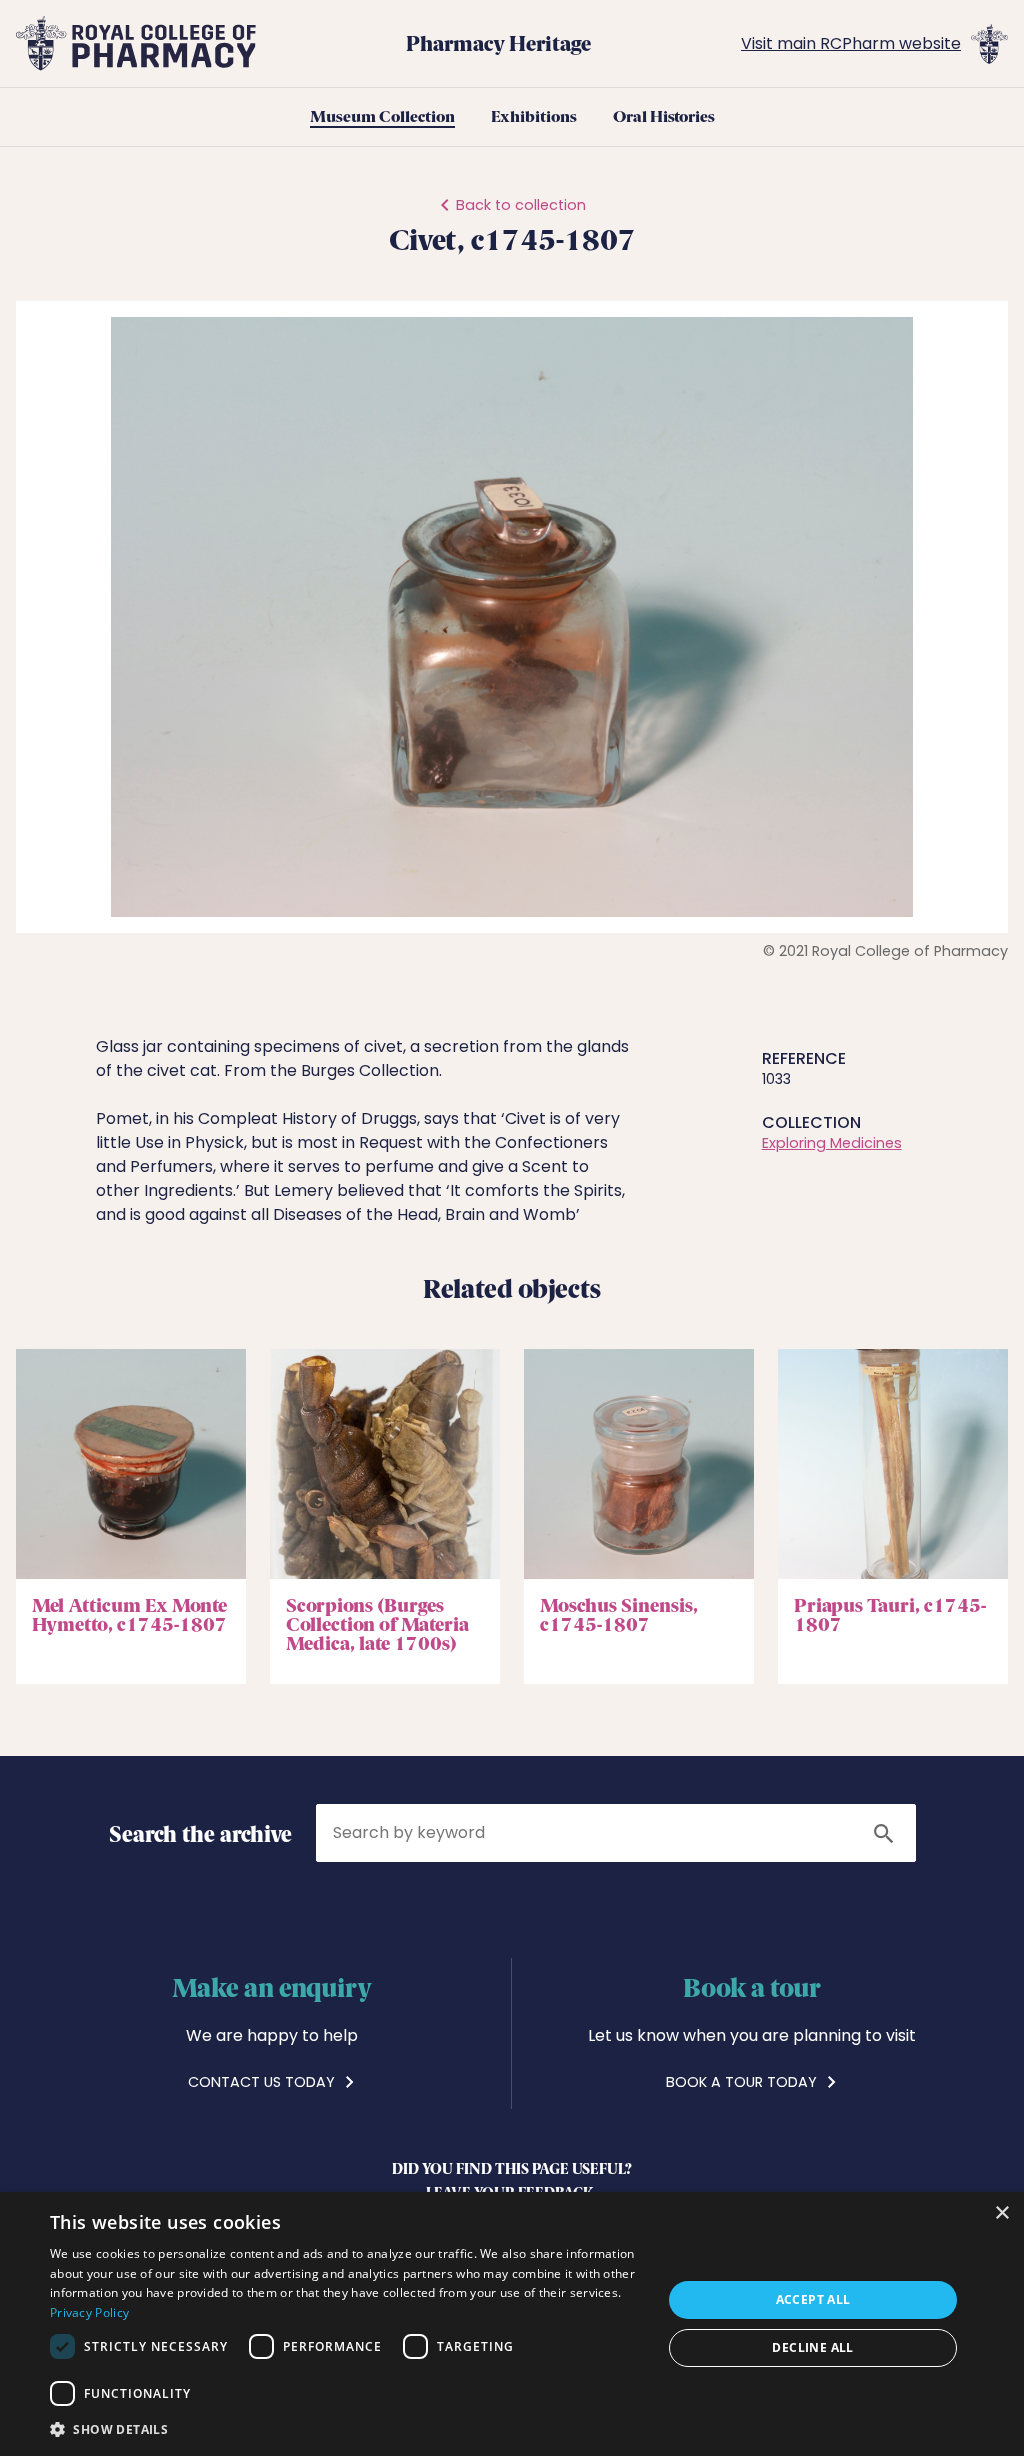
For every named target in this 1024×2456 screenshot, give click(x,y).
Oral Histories (664, 117)
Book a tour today (743, 2082)
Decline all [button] (812, 2347)
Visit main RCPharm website (851, 43)
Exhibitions (534, 117)
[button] (974, 335)
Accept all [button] (813, 2299)
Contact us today (263, 2082)
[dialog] (512, 2324)
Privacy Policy (89, 2312)
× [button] (1001, 2213)
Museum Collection (382, 117)
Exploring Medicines (832, 1143)
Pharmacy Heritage (498, 43)
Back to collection (521, 205)
